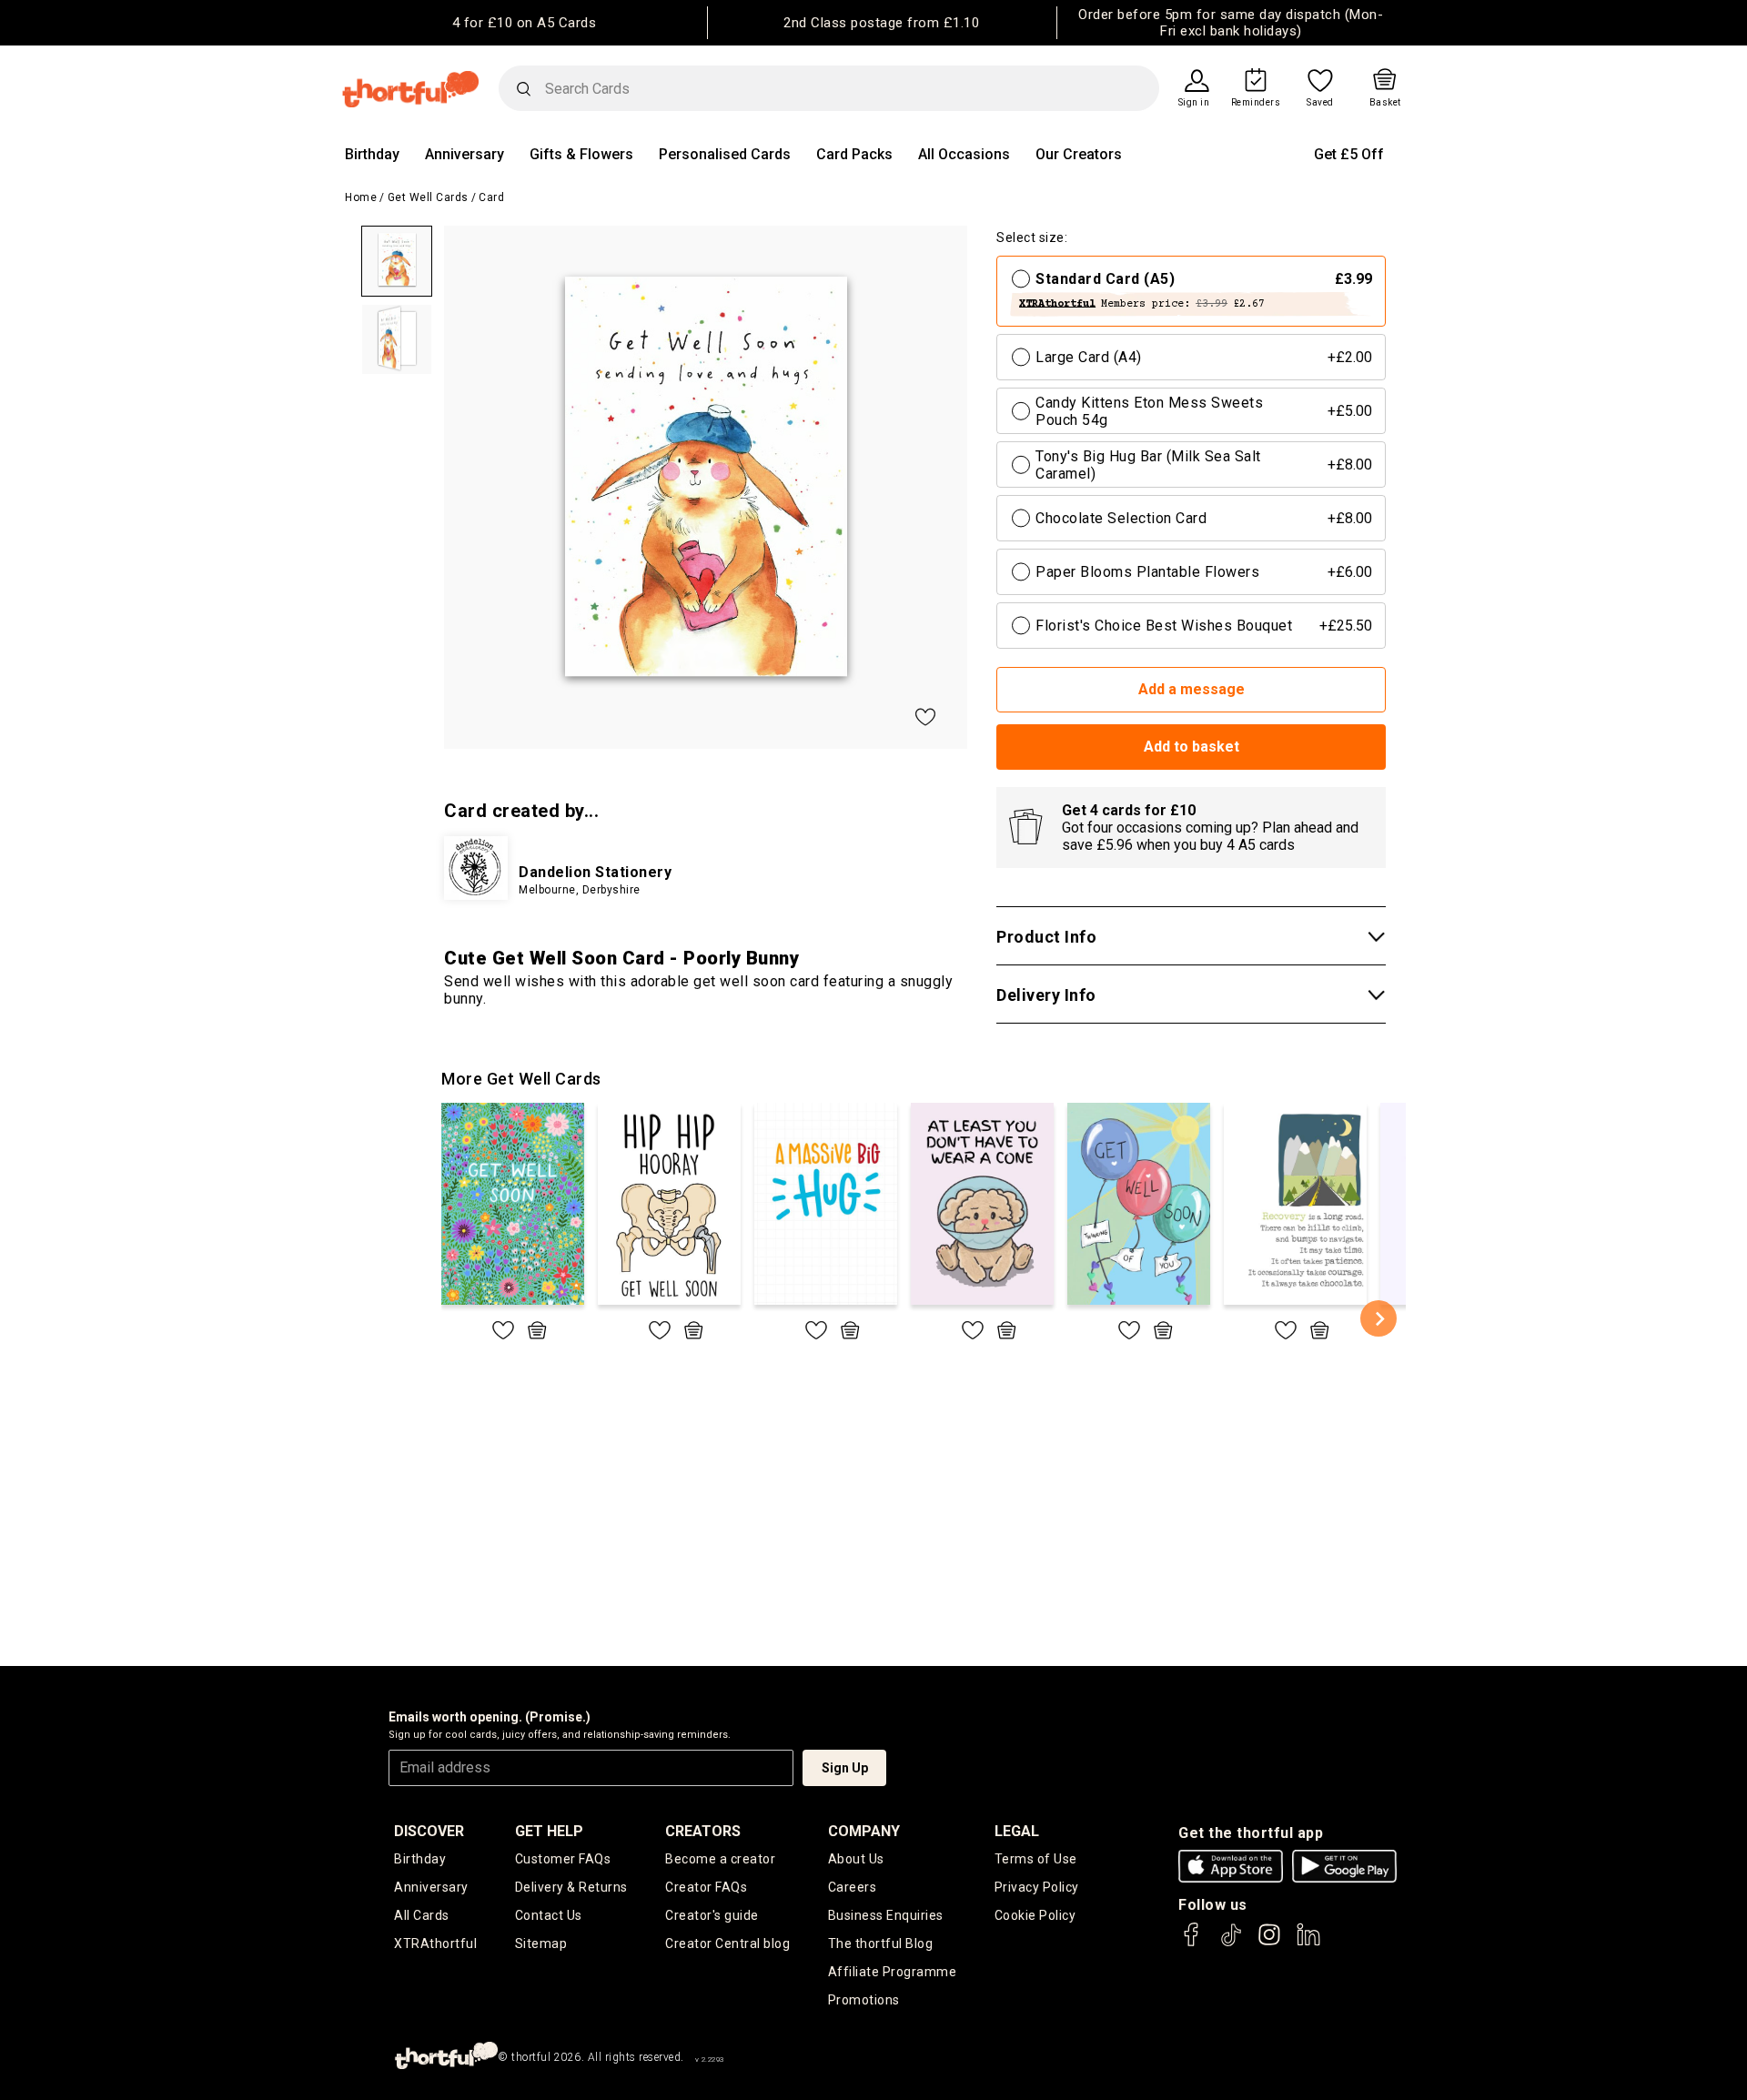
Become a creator (720, 1859)
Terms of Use (1036, 1859)
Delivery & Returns (571, 1887)
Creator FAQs (706, 1887)
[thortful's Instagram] (1269, 1943)
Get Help (549, 1831)
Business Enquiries (886, 1915)
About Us (856, 1859)
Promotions (864, 2000)
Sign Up (845, 1768)
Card (491, 197)
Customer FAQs (563, 1859)
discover (429, 1831)
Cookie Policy (1035, 1915)
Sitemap (541, 1944)
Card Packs (854, 154)
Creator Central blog (727, 1944)
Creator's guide (712, 1915)
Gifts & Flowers (581, 154)
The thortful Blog (881, 1944)
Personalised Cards (725, 154)
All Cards (422, 1915)
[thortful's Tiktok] (1231, 1943)
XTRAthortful (435, 1944)
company (864, 1831)
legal (1017, 1831)
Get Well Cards (428, 197)
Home (361, 197)
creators (703, 1831)
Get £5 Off (1349, 154)
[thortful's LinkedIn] (1308, 1943)
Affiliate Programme (893, 1972)
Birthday (372, 154)
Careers (853, 1887)
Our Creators (1079, 154)
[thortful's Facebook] (1192, 1943)
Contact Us (549, 1915)
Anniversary (465, 154)
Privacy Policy (1037, 1887)
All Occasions (964, 154)
